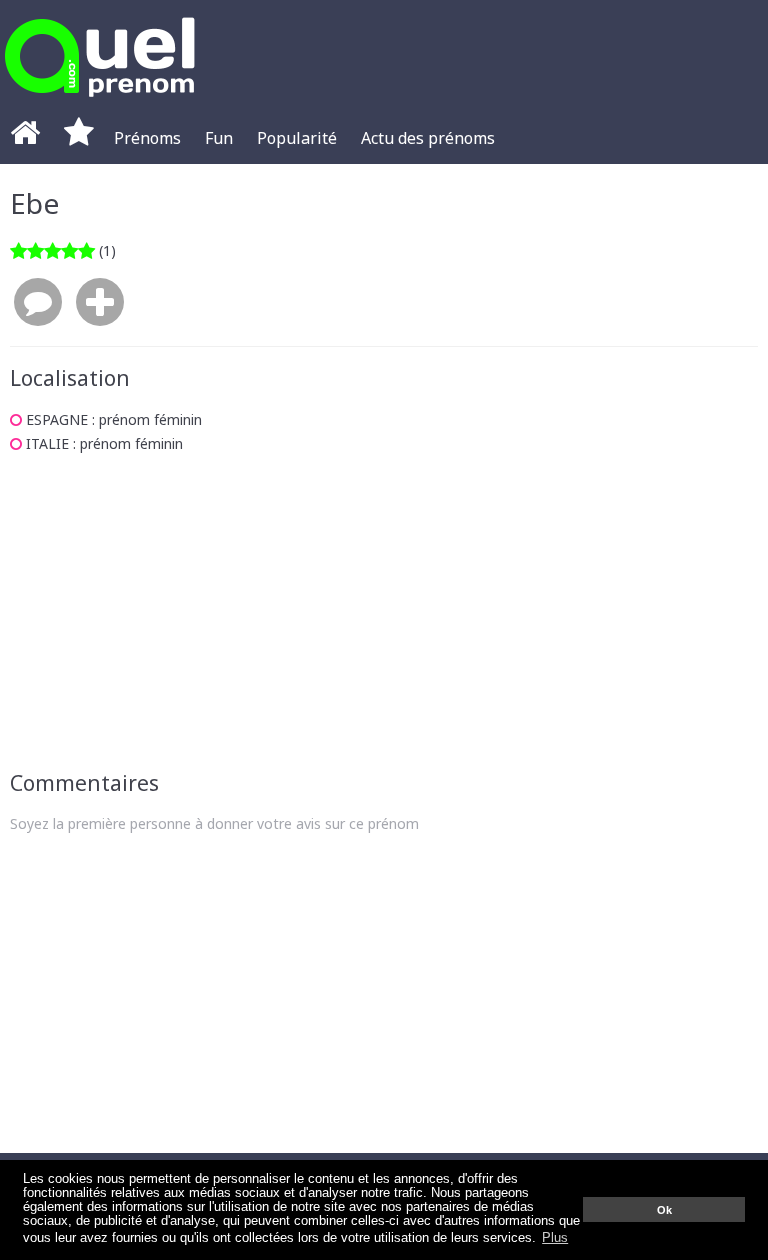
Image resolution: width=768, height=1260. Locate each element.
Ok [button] (664, 1210)
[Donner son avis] (38, 303)
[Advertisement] (384, 612)
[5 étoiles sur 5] (52, 250)
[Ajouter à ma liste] (100, 303)
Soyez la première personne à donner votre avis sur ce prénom (214, 823)
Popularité (297, 138)
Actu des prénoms (428, 138)
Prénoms (147, 138)
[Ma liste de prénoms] (79, 138)
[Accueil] (25, 138)
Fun (219, 138)
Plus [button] (555, 1238)
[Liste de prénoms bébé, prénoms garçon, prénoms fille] (100, 102)
